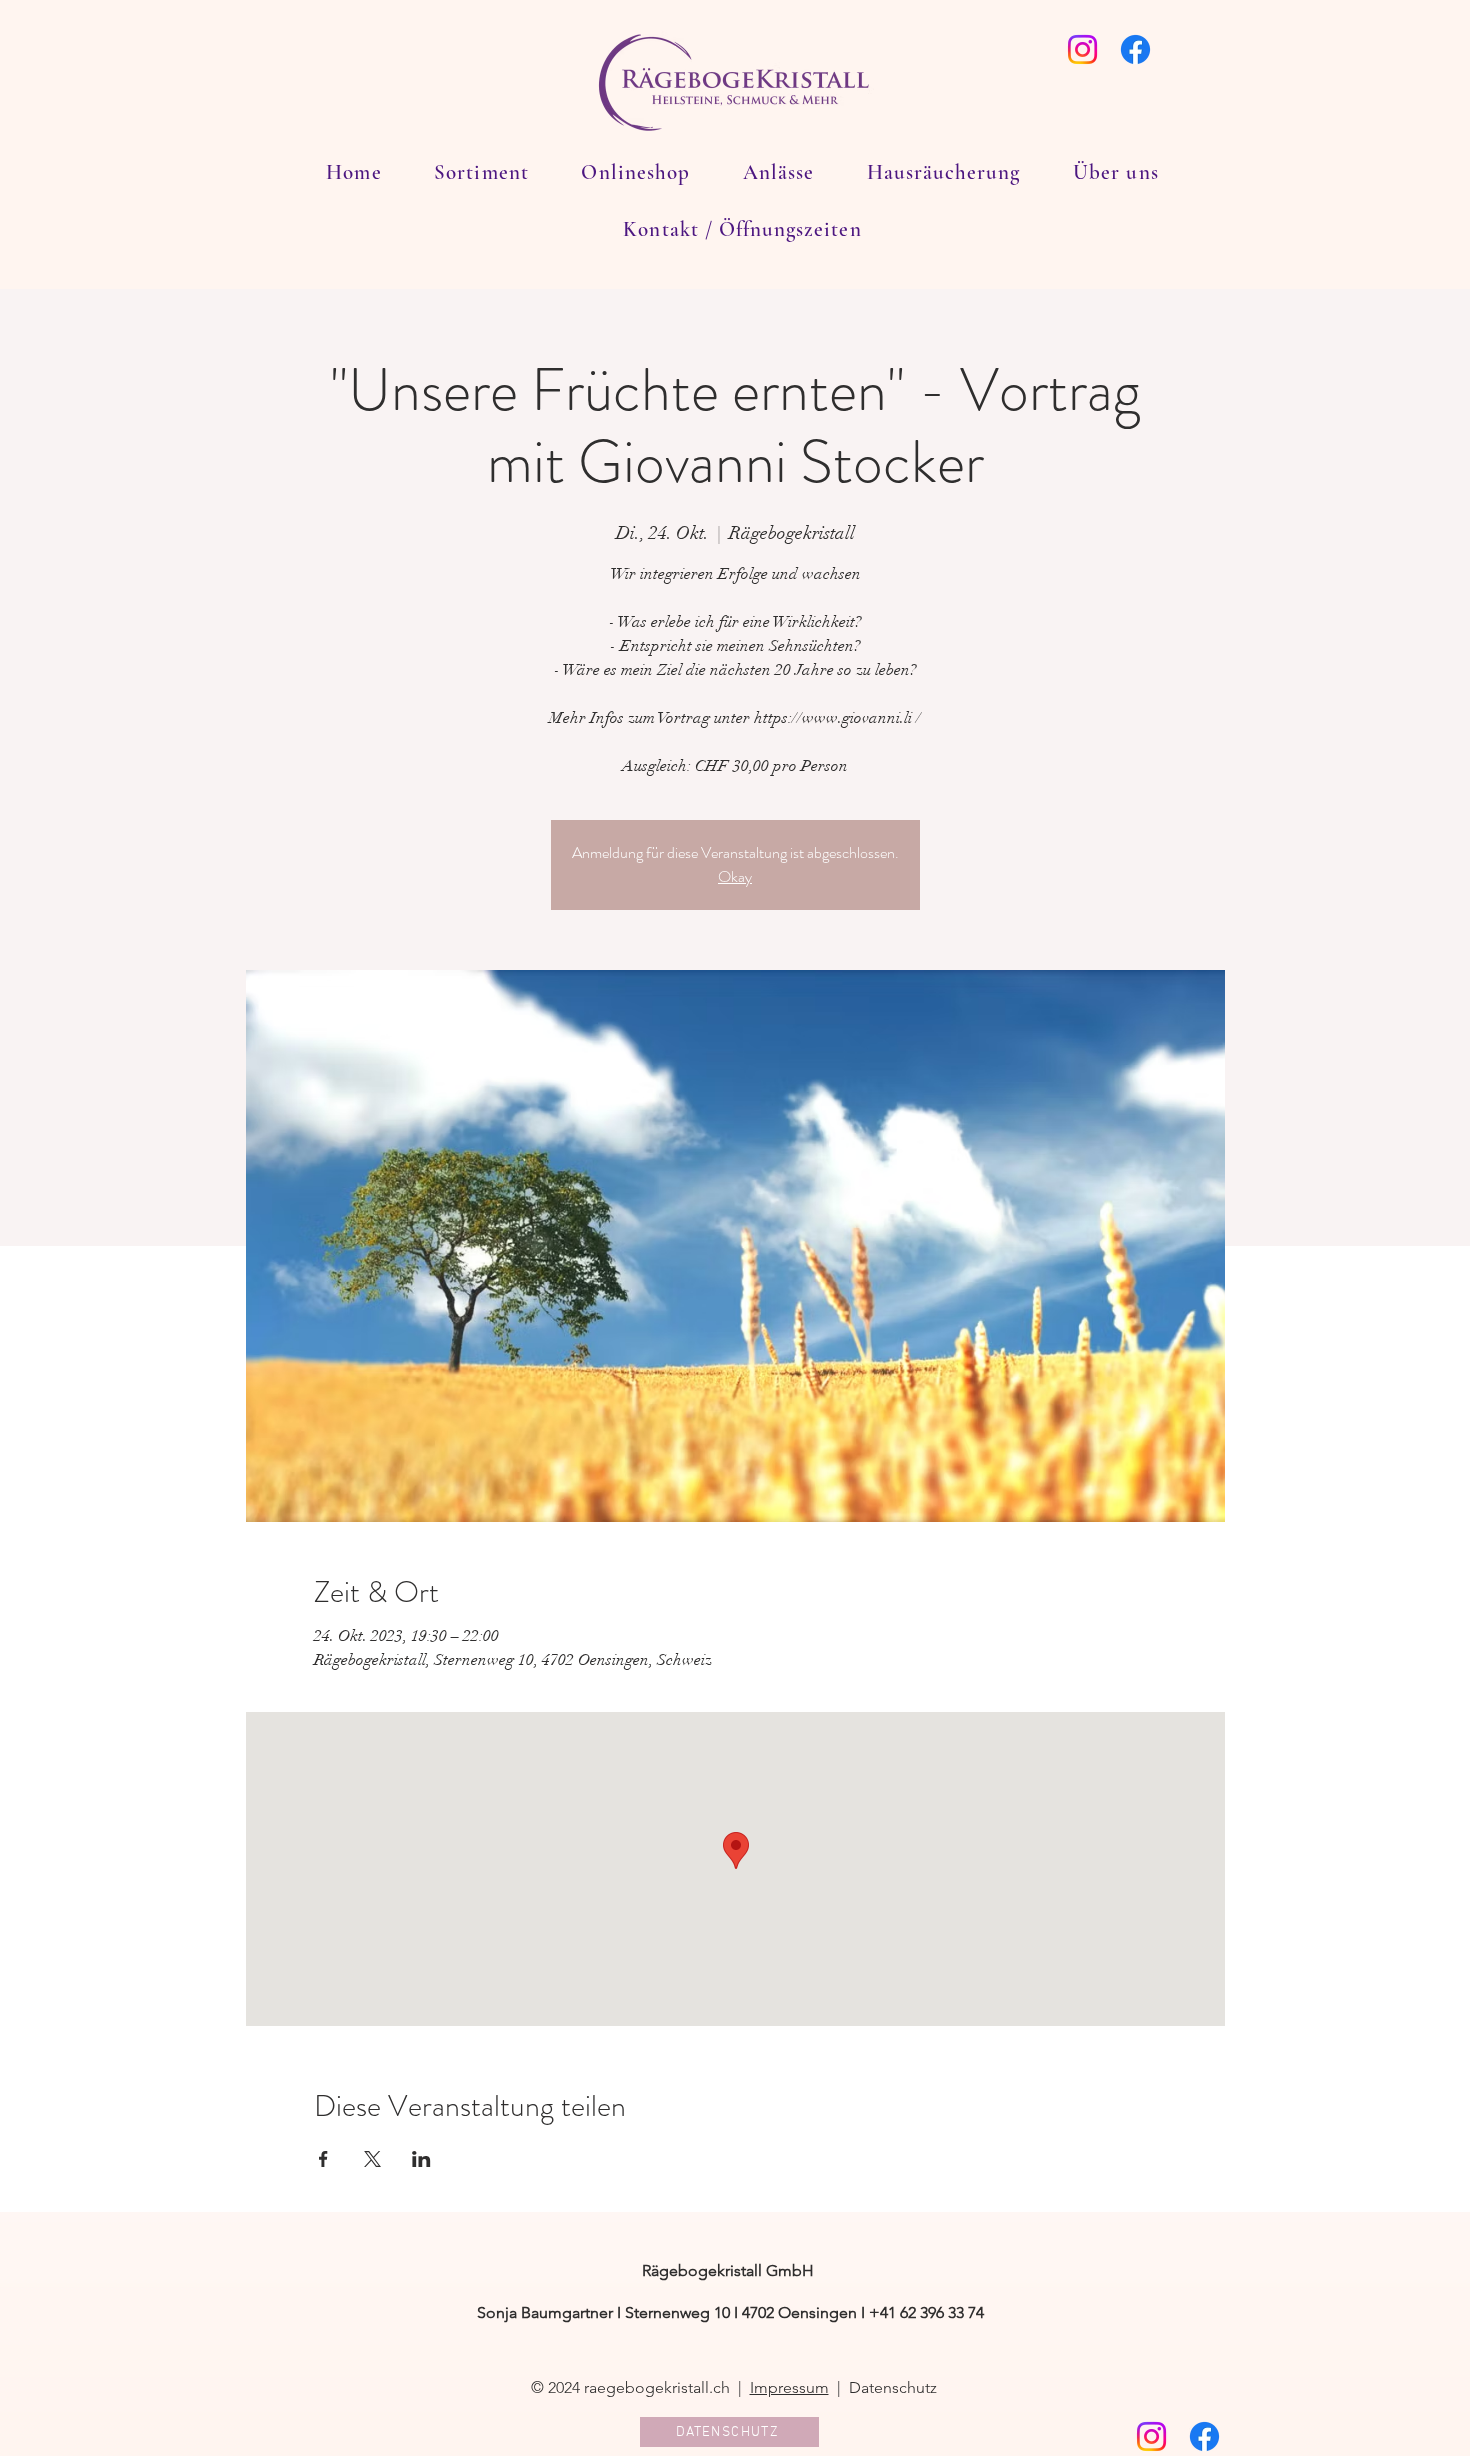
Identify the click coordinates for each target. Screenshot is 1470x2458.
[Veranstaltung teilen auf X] (372, 2159)
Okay (735, 876)
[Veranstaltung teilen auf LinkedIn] (421, 2159)
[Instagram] (1082, 49)
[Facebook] (1135, 49)
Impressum (789, 2387)
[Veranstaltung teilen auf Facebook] (323, 2159)
